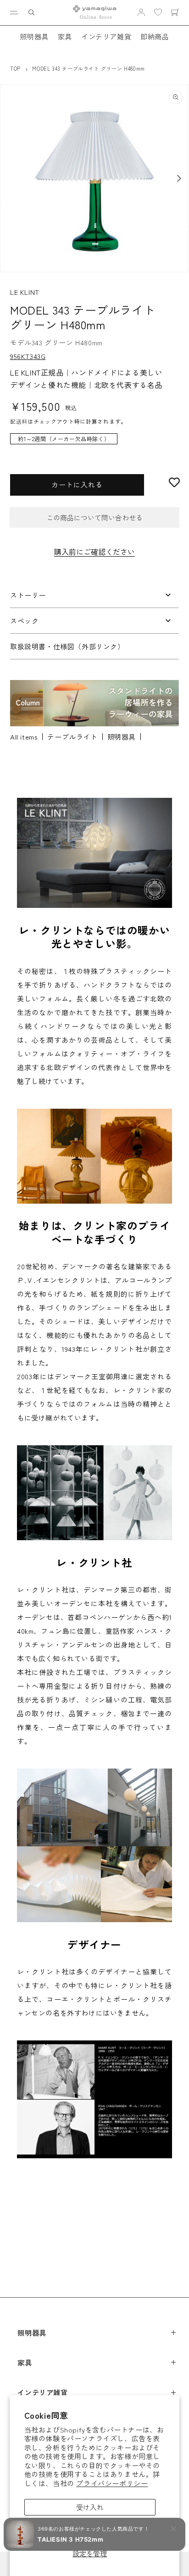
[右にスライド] (179, 178)
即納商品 (155, 36)
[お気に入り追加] (174, 482)
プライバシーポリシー (112, 2483)
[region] (94, 443)
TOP (15, 68)
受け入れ (90, 2507)
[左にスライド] (10, 178)
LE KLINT (25, 292)
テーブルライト (72, 737)
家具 (65, 36)
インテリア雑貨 (106, 36)
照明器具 (34, 36)
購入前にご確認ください (94, 552)
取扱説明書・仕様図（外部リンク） (67, 646)
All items (24, 737)
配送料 (19, 421)
